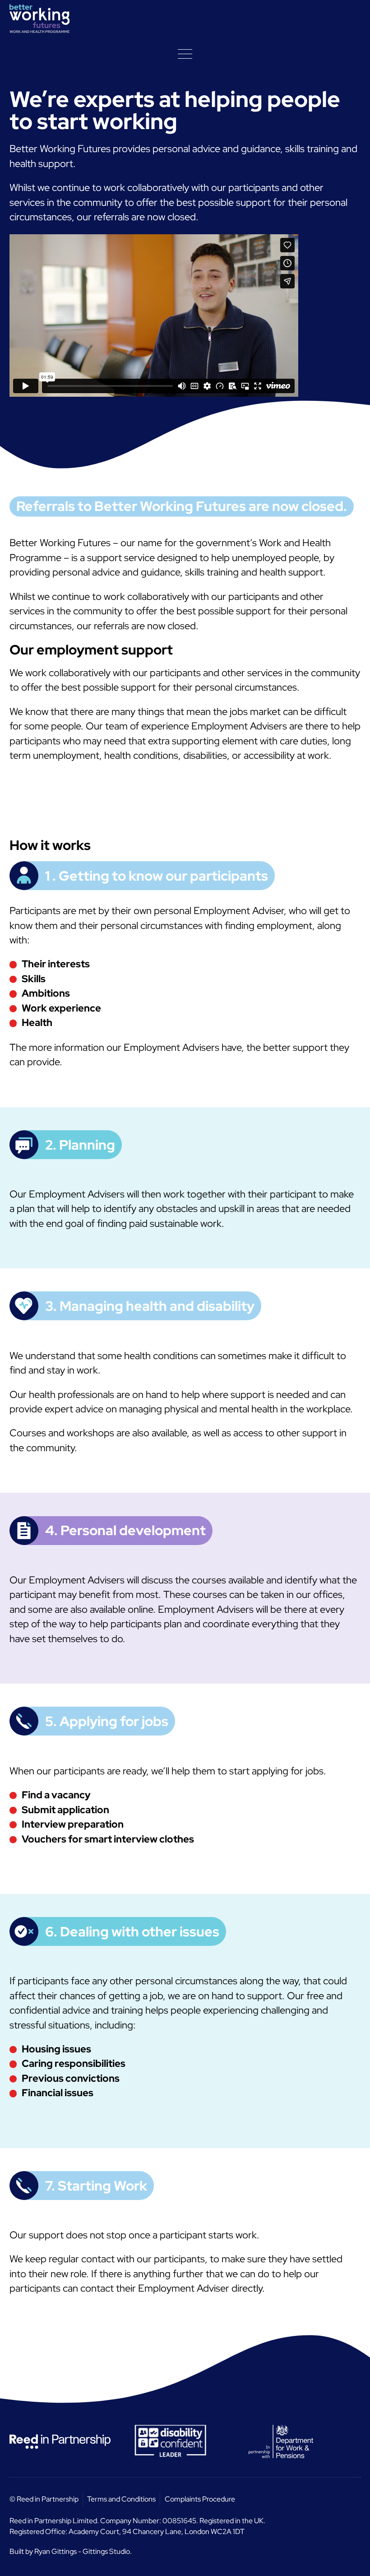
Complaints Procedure (200, 2499)
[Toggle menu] (185, 54)
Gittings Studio (106, 2551)
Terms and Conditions (121, 2499)
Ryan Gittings (55, 2551)
